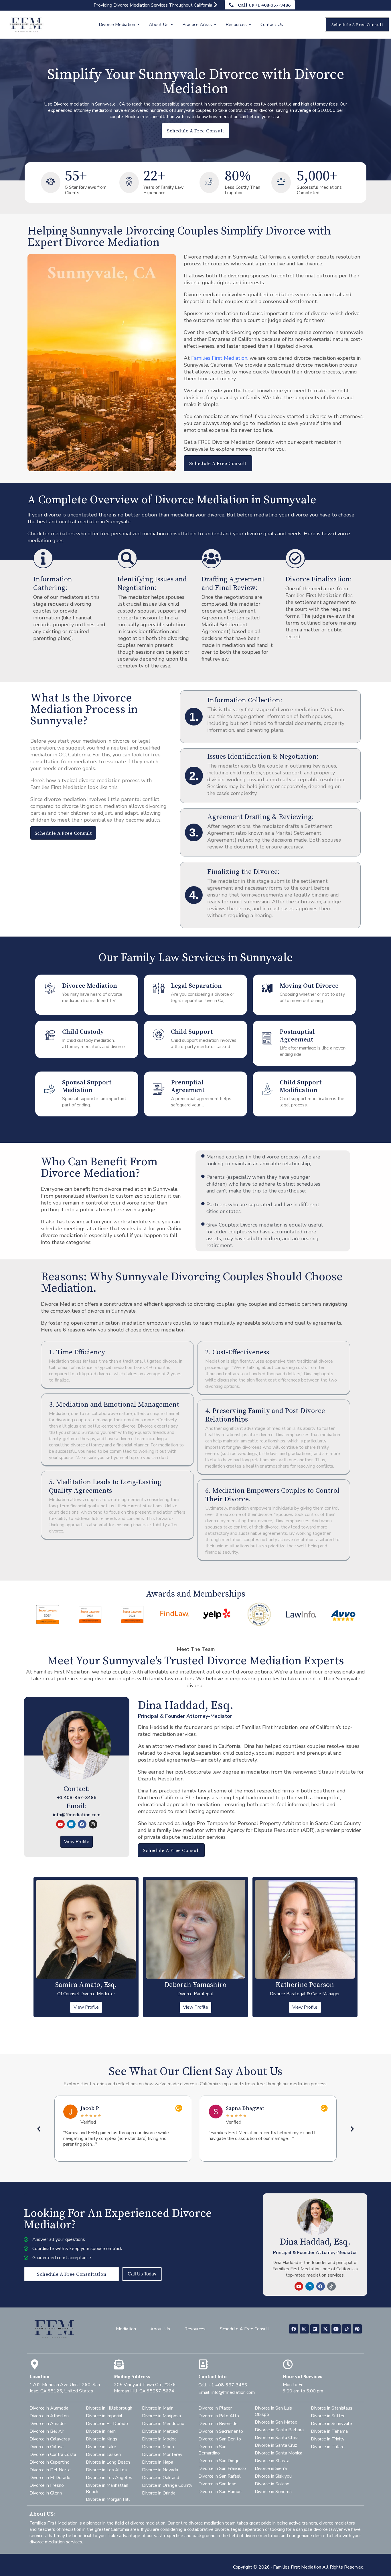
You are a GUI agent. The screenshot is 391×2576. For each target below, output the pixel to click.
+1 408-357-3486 (77, 1798)
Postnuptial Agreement (297, 1036)
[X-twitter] (325, 2329)
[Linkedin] (71, 1824)
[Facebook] (82, 1824)
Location (40, 2377)
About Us (159, 25)
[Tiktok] (331, 2286)
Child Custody (83, 1032)
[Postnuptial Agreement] (267, 1040)
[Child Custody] (50, 1036)
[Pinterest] (357, 2329)
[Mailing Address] (119, 2364)
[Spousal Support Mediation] (50, 1090)
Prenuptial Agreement (188, 1086)
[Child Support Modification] (267, 1090)
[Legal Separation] (159, 990)
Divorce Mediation (117, 25)
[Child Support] (159, 1036)
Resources (236, 25)
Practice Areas (197, 25)
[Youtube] (60, 1824)
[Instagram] (93, 1824)
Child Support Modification (301, 1086)
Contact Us (272, 25)
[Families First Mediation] (26, 24)
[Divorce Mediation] (50, 990)
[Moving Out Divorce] (267, 990)
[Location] (34, 2364)
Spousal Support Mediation (87, 1086)
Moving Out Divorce (309, 986)
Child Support (192, 1032)
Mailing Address (132, 2377)
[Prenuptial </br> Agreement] (159, 1090)
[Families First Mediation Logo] (54, 2328)
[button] (39, 2129)
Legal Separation (196, 986)
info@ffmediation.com (77, 1815)
